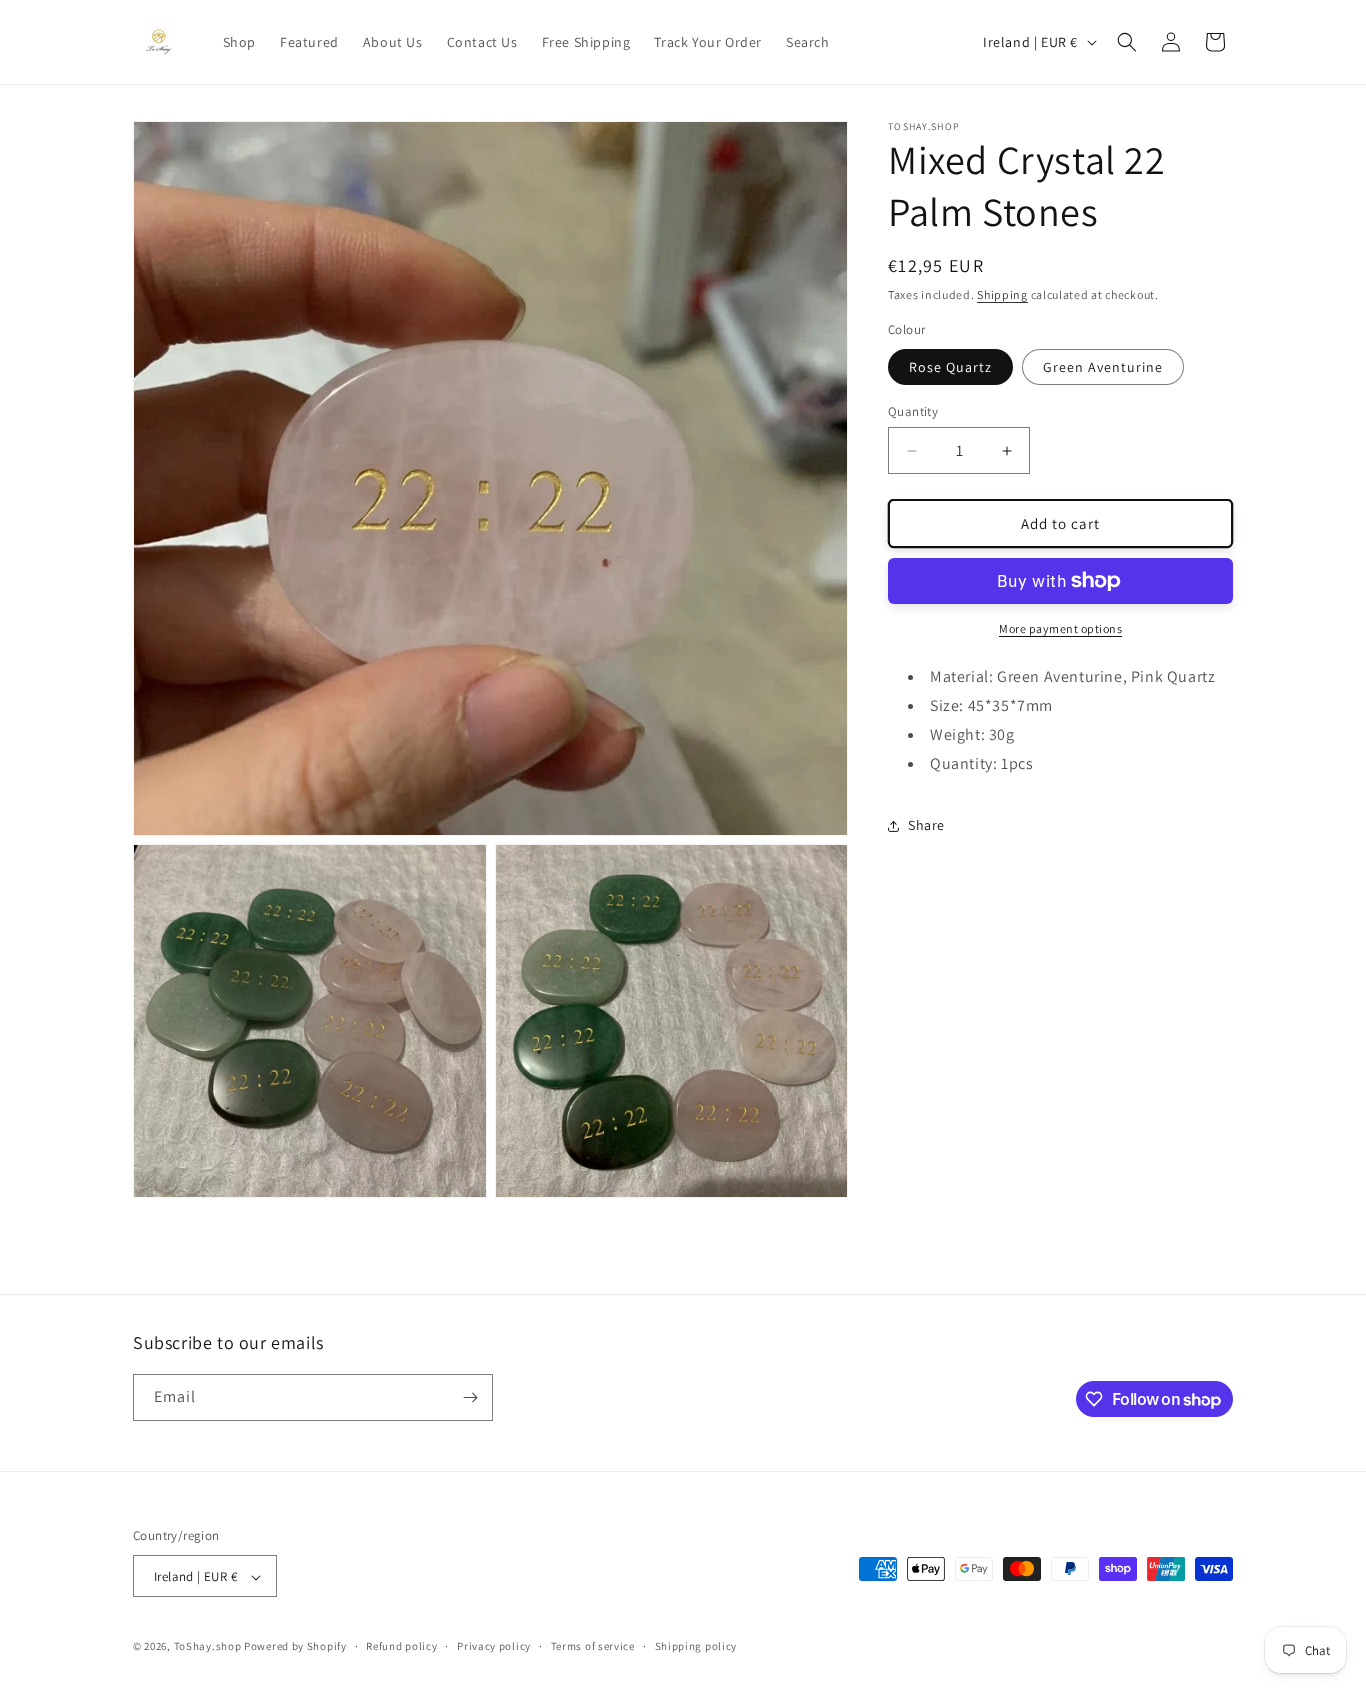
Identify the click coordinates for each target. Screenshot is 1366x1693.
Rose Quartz (950, 367)
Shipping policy (696, 1646)
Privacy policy (494, 1646)
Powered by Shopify (295, 1647)
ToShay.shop (208, 1647)
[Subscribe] (470, 1397)
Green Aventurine (1103, 367)
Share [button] (926, 825)
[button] (1127, 42)
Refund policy (401, 1646)
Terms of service (593, 1646)
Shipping (1002, 294)
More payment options (1060, 628)
